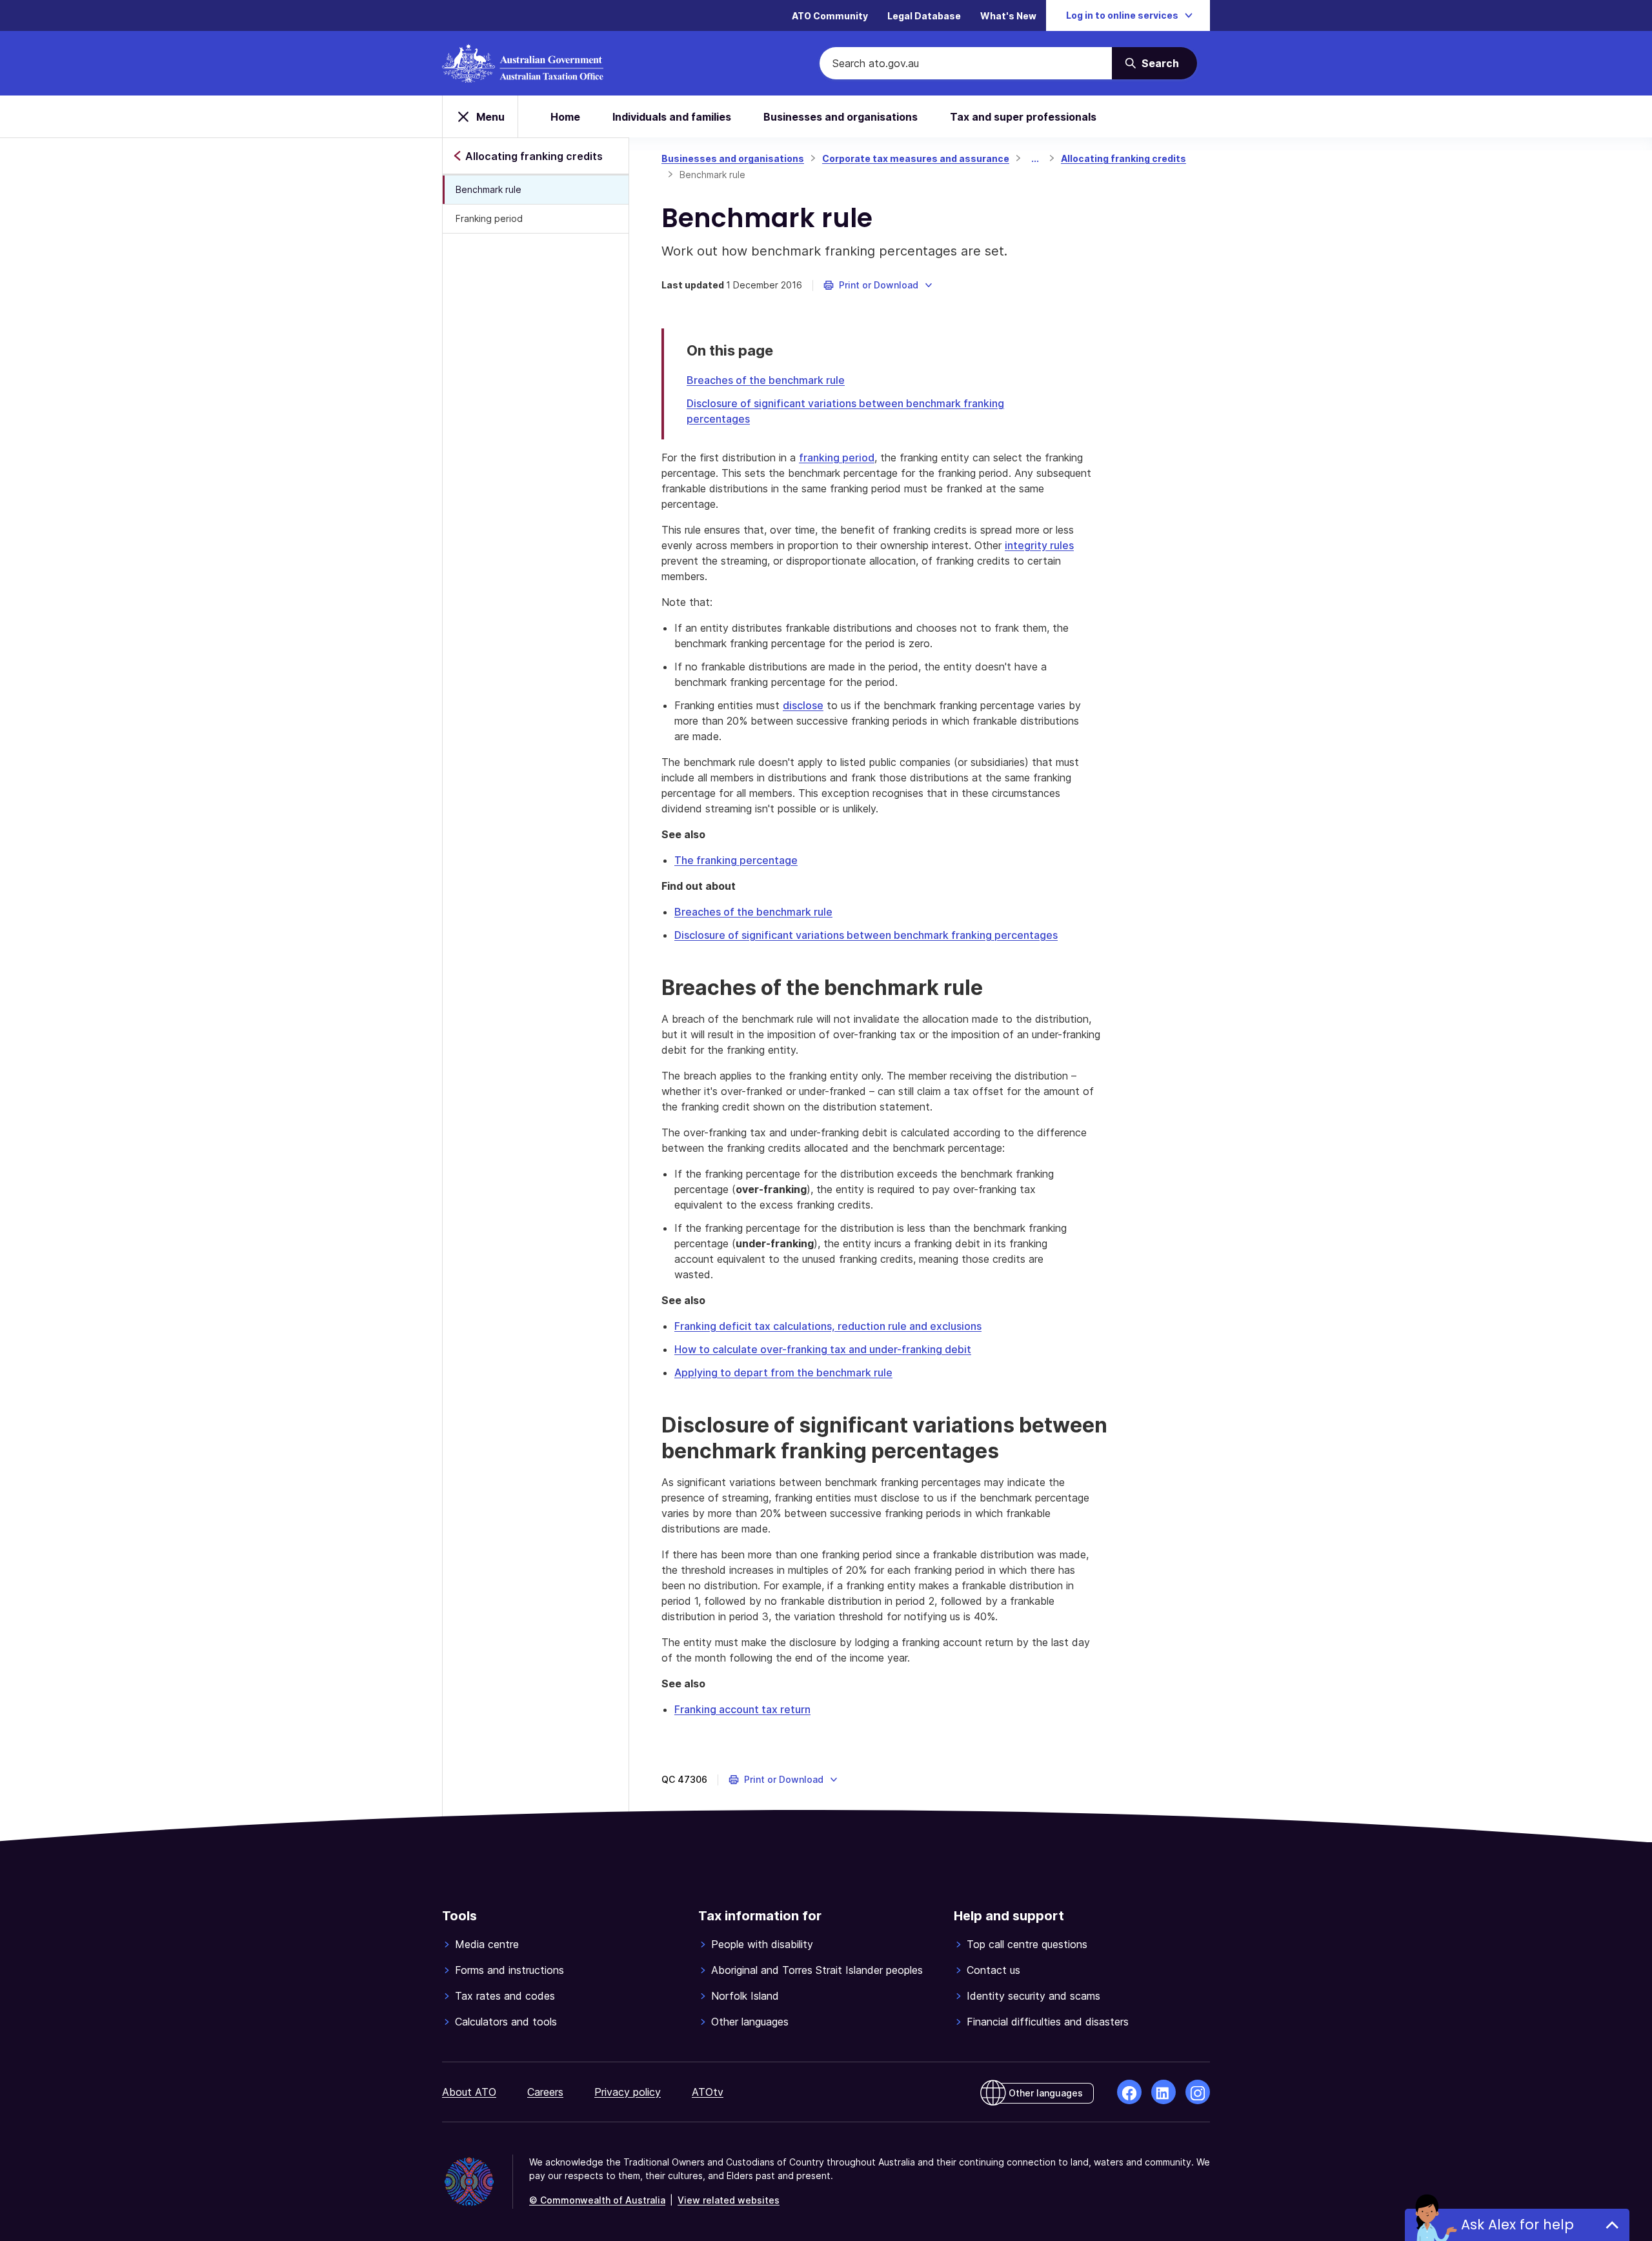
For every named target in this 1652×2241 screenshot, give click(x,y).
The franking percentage (736, 860)
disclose (803, 705)
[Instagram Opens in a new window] (1198, 2092)
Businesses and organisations (841, 117)
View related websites (729, 2200)
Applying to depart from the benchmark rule (783, 1372)
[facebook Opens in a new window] (1129, 2092)
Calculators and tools (506, 2022)
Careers (545, 2092)
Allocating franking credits (1123, 158)
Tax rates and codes (505, 1996)
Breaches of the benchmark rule (766, 380)
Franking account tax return (742, 1709)
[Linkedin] (1163, 2092)
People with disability (762, 1944)
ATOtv (708, 2092)
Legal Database (924, 16)
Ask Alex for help (1517, 2225)
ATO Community (830, 16)
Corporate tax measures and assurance (916, 158)
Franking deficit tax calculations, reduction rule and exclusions (828, 1326)
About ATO (469, 2092)
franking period (837, 457)
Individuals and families (672, 117)
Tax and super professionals (1023, 117)
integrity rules (1039, 545)
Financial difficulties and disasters (1048, 2022)
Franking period (489, 218)
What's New (1008, 16)
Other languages (750, 2022)
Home (565, 117)
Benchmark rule (489, 189)
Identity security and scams (1033, 1996)
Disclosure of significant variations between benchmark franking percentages (866, 935)
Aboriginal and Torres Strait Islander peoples (817, 1970)
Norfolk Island (745, 1996)
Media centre (487, 1944)
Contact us (993, 1970)
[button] (879, 285)
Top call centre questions (1027, 1944)
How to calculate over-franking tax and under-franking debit (823, 1349)
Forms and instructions (509, 1970)
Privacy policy (628, 2092)
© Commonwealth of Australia (597, 2200)
